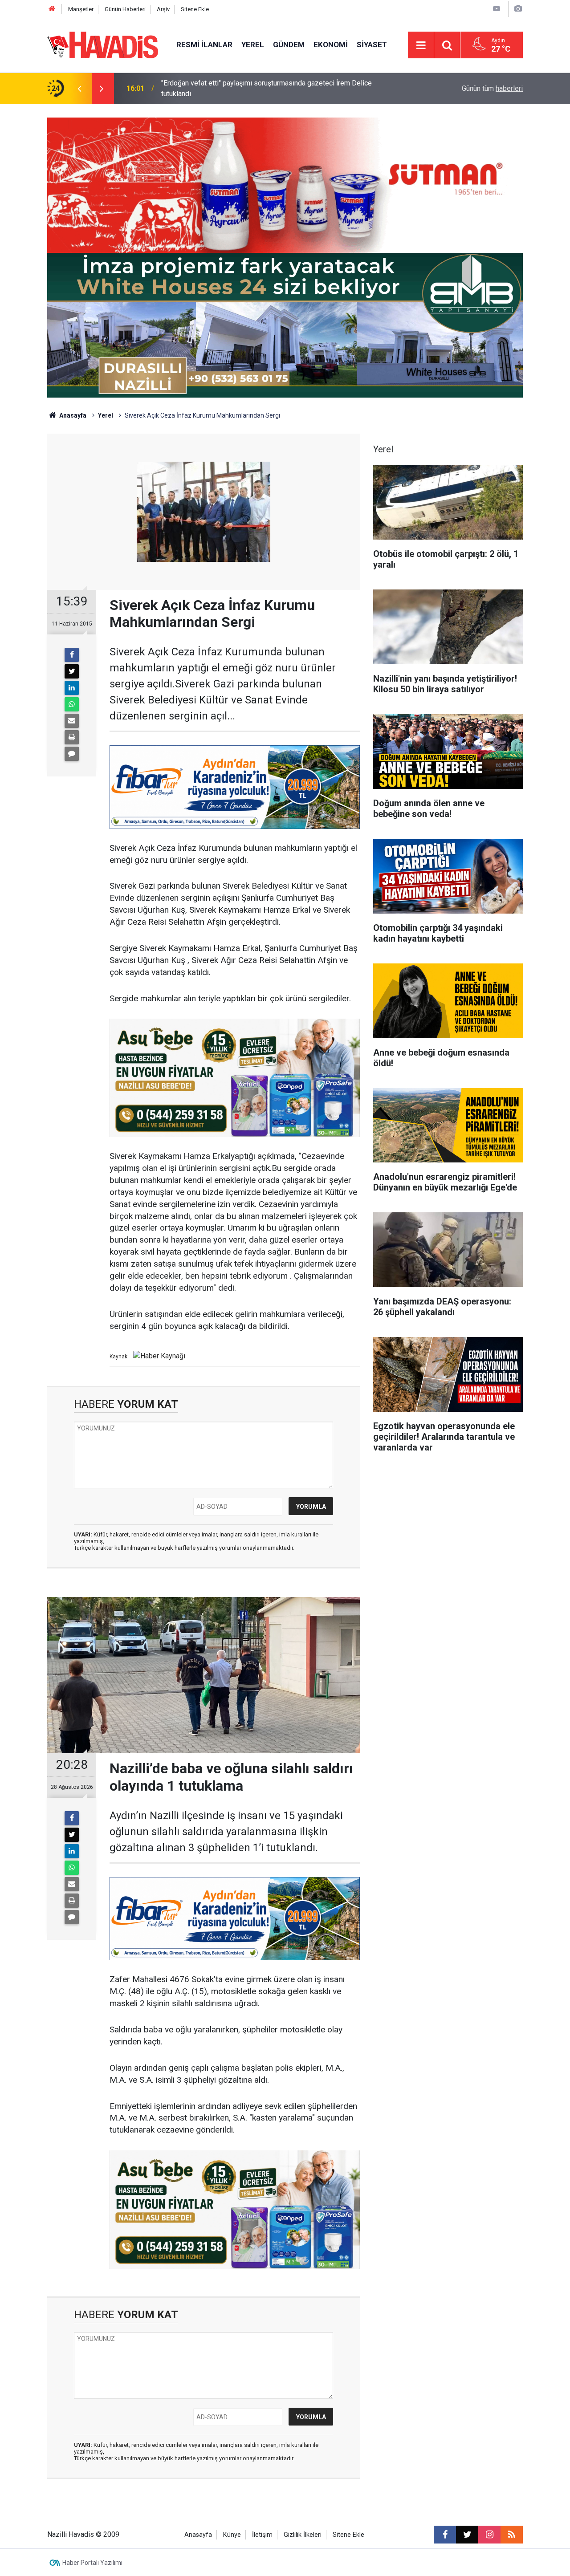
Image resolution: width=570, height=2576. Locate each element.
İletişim (262, 2535)
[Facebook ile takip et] (445, 2535)
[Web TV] (497, 9)
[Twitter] (72, 671)
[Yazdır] (72, 737)
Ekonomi (331, 45)
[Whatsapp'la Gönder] (72, 704)
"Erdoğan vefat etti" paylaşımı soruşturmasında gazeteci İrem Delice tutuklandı (267, 88)
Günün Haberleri (125, 9)
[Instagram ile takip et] (489, 2535)
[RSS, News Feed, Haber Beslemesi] (512, 2535)
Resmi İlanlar (204, 45)
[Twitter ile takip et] (467, 2535)
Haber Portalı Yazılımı (92, 2563)
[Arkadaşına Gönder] (72, 721)
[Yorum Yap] (72, 754)
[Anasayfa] (52, 9)
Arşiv (163, 9)
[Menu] (421, 45)
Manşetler (81, 9)
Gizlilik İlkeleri (303, 2535)
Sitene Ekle (195, 9)
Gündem (289, 45)
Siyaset (372, 45)
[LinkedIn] (72, 688)
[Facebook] (72, 655)
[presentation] (79, 89)
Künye (232, 2535)
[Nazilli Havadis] (103, 44)
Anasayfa (72, 415)
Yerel (253, 45)
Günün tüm (492, 88)
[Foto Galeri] (518, 9)
